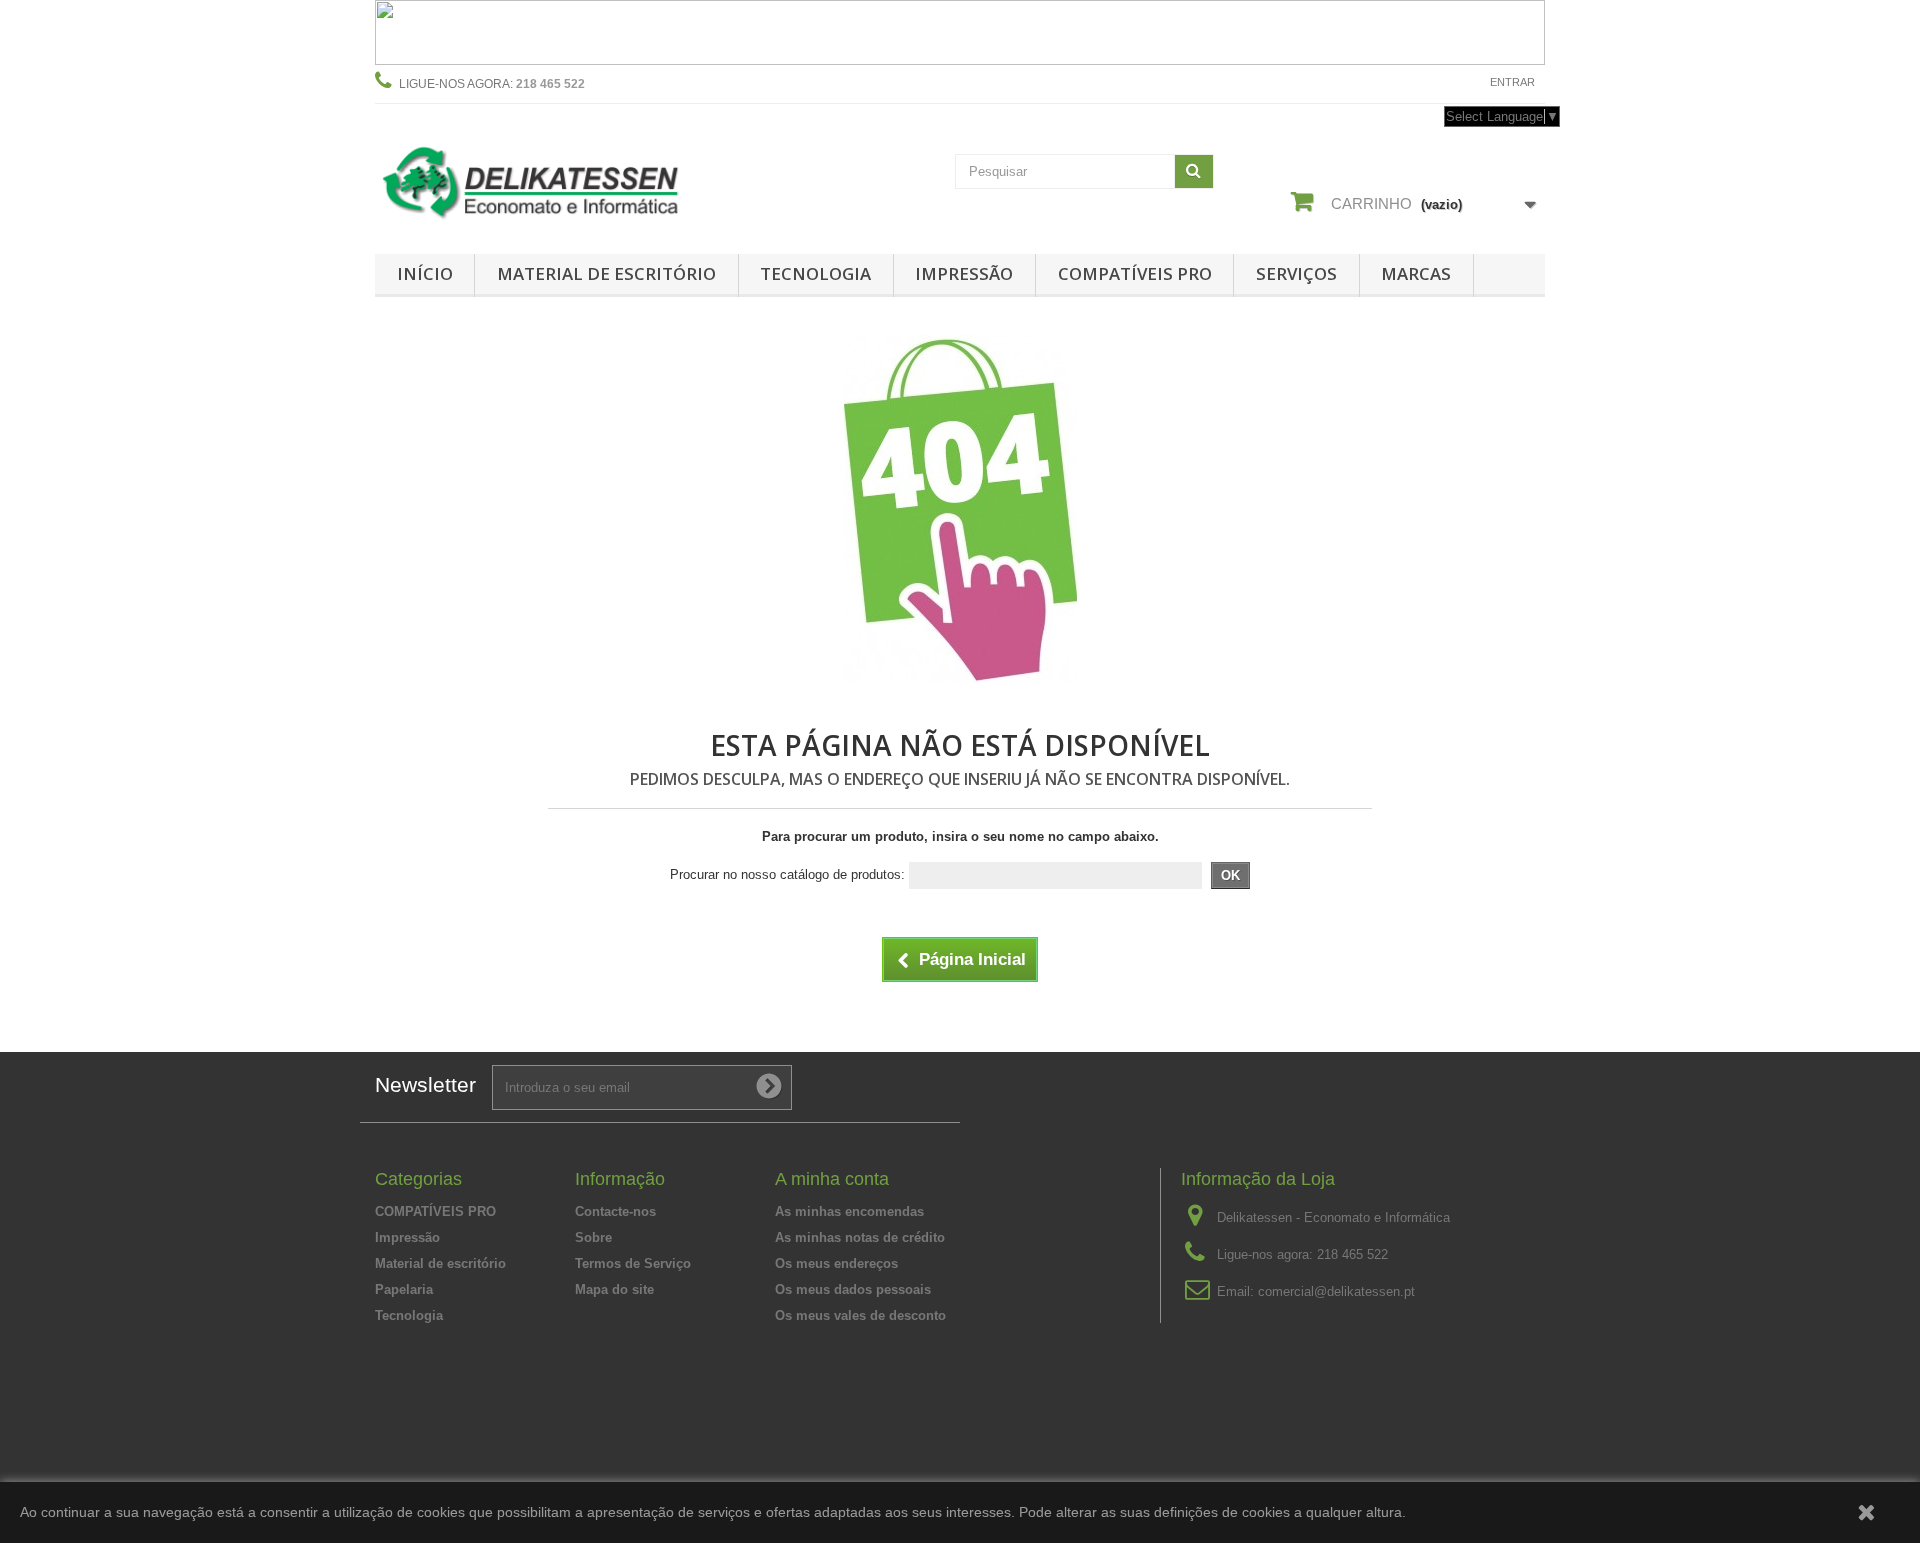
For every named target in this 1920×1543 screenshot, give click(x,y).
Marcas (1416, 273)
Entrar (1512, 82)
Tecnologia (815, 273)
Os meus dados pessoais (853, 1289)
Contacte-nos (1427, 82)
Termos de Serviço (633, 1263)
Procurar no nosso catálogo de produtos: (787, 874)
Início (425, 273)
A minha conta (832, 1179)
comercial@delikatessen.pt (1336, 1291)
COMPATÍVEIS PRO (1135, 273)
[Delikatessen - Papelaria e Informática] (560, 178)
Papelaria (404, 1289)
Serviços (1296, 273)
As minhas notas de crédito (860, 1237)
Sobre (593, 1237)
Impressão (964, 273)
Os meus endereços (836, 1263)
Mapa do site (614, 1289)
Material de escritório (606, 273)
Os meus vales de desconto (860, 1315)
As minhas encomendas (849, 1211)
